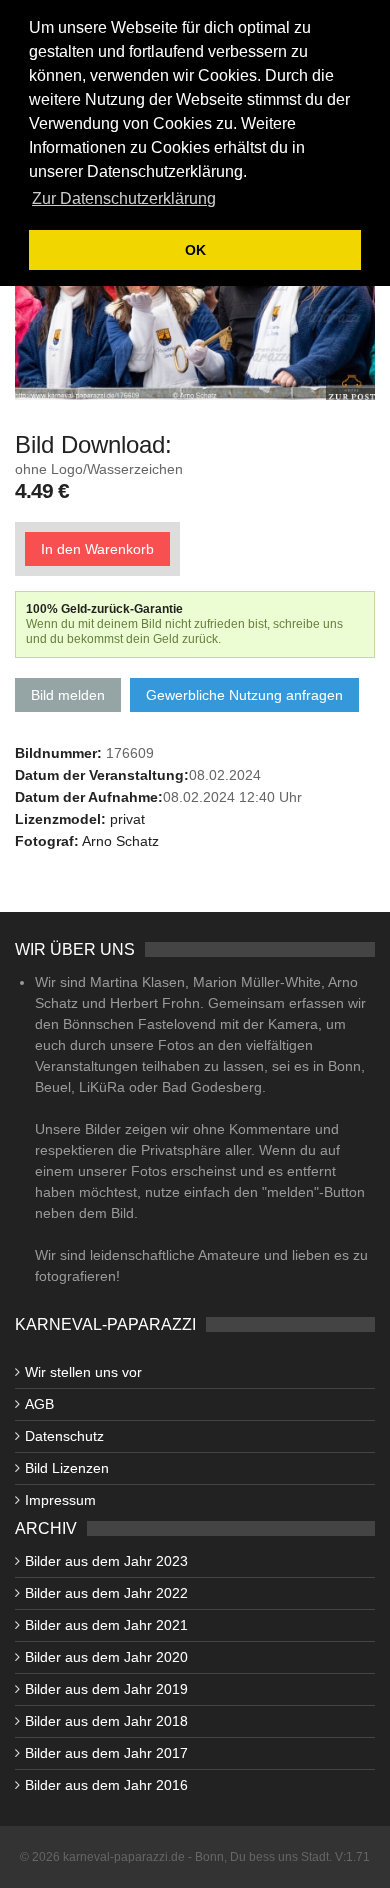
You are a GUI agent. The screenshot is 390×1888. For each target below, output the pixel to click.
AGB (39, 1404)
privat (127, 819)
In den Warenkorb (97, 549)
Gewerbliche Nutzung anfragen (244, 695)
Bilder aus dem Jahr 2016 (106, 1785)
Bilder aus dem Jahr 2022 (106, 1593)
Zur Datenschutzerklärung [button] (124, 198)
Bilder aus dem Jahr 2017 (106, 1753)
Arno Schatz (120, 841)
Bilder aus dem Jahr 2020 (106, 1657)
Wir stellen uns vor (83, 1372)
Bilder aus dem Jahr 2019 (106, 1689)
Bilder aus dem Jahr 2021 (106, 1625)
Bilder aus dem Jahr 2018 (106, 1721)
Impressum (60, 1500)
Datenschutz (64, 1436)
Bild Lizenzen (67, 1468)
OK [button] (195, 250)
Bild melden (68, 695)
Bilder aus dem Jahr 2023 (106, 1561)
